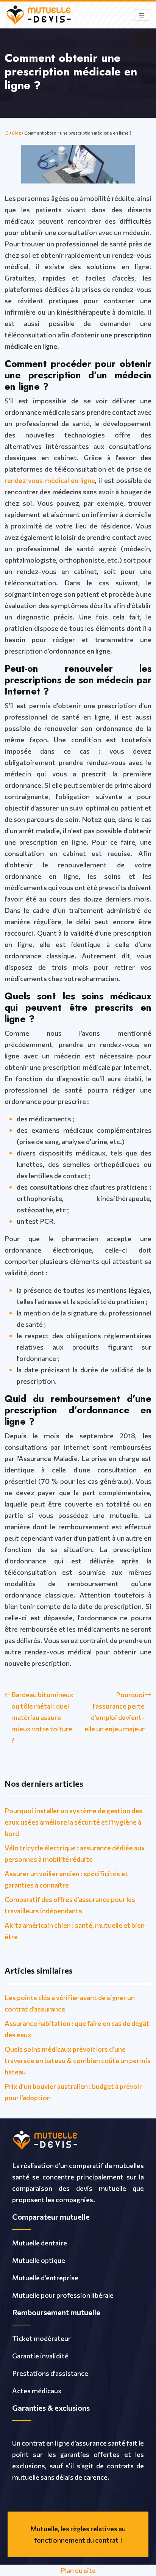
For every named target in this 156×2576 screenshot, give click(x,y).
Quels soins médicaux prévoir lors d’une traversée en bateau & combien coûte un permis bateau (78, 2060)
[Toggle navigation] (142, 15)
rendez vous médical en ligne (50, 480)
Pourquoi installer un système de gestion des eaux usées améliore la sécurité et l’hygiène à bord (73, 1822)
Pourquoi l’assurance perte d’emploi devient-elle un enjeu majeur (115, 1712)
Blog (16, 133)
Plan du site (78, 2570)
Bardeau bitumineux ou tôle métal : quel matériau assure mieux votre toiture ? (42, 1717)
